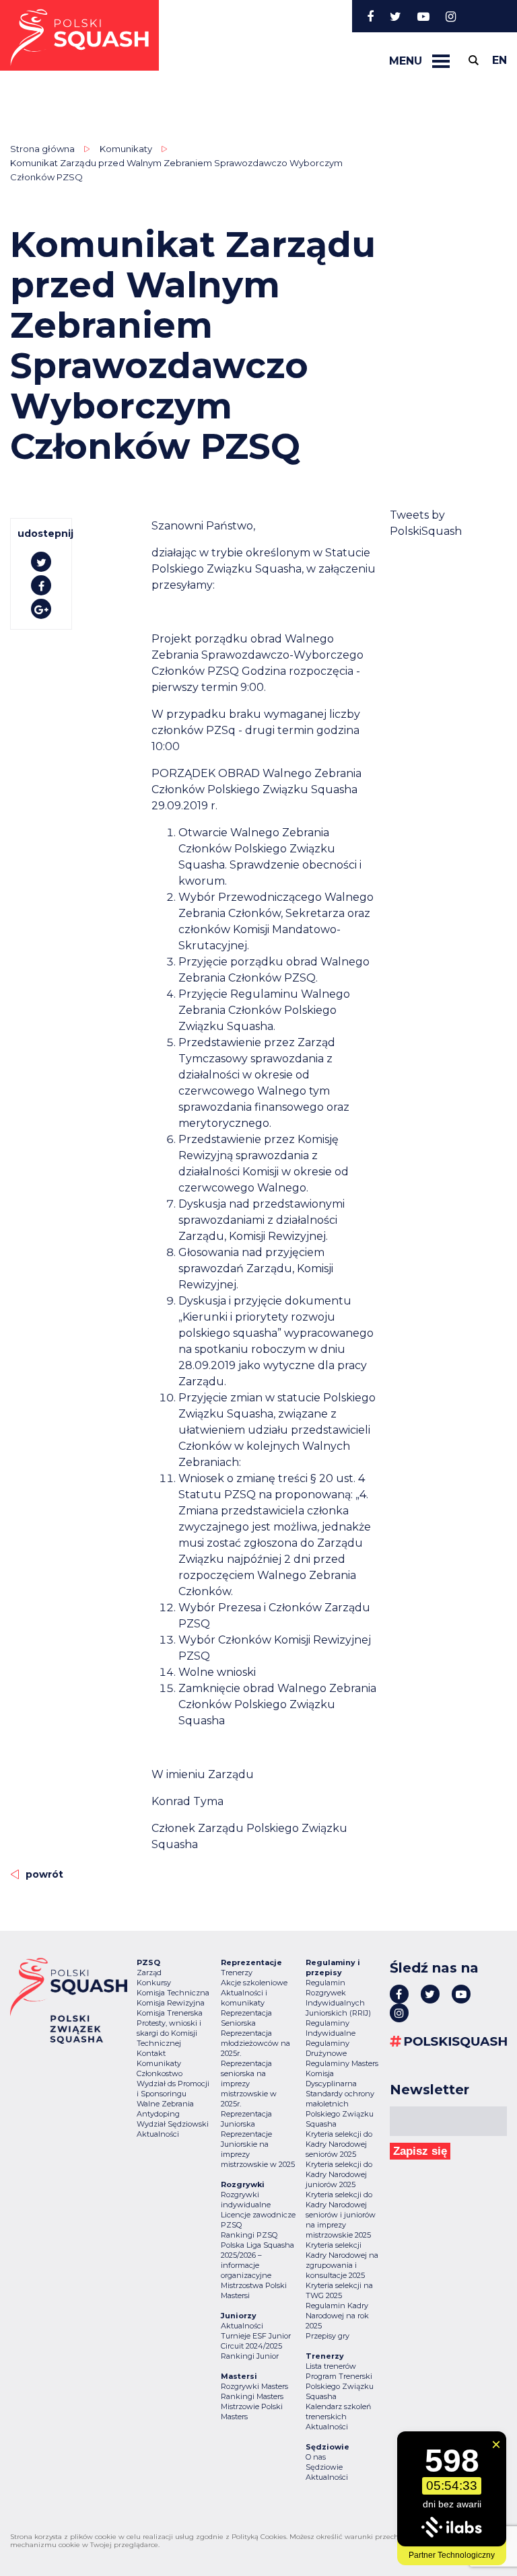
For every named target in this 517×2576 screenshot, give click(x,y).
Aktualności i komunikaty (244, 1998)
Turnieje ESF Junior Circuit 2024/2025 (256, 2341)
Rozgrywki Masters (254, 2386)
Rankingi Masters (252, 2396)
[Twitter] (395, 16)
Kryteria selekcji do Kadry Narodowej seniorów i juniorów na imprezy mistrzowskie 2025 (341, 2215)
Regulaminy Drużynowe (328, 2048)
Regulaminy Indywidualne (331, 2028)
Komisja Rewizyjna (171, 2003)
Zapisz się (420, 2151)
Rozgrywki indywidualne (246, 2200)
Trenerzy (237, 1973)
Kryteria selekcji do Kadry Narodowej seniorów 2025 (339, 2144)
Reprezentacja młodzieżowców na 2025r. (255, 2043)
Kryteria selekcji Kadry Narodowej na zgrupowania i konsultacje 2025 (342, 2260)
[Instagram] (451, 16)
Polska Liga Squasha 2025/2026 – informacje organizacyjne (257, 2260)
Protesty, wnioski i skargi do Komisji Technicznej (169, 2033)
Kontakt (151, 2053)
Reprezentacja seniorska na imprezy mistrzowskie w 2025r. (249, 2084)
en (499, 60)
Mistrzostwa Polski (254, 2285)
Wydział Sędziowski (173, 2124)
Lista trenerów (331, 2366)
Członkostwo (160, 2073)
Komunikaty (159, 2063)
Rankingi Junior (250, 2356)
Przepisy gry (328, 2336)
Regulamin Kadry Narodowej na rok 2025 (337, 2316)
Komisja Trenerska (170, 2013)
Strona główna (42, 149)
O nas (316, 2457)
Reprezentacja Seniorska (246, 2018)
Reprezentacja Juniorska (246, 2119)
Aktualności (158, 2134)
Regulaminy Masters (342, 2063)
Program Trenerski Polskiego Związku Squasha (340, 2386)
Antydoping (158, 2114)
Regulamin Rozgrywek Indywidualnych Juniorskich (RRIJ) (338, 1998)
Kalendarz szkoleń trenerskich (338, 2412)
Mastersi (235, 2295)
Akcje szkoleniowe (254, 1983)
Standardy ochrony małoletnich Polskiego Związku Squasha (340, 2109)
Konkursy (154, 1983)
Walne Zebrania (165, 2104)
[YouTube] (423, 16)
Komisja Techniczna (173, 1993)
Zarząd (149, 1973)
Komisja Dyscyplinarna (331, 2078)
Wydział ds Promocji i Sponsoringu (173, 2089)
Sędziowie (324, 2467)
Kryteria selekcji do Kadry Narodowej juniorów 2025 (339, 2174)
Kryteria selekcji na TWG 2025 (339, 2290)
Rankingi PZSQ (249, 2235)
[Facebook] (370, 16)
